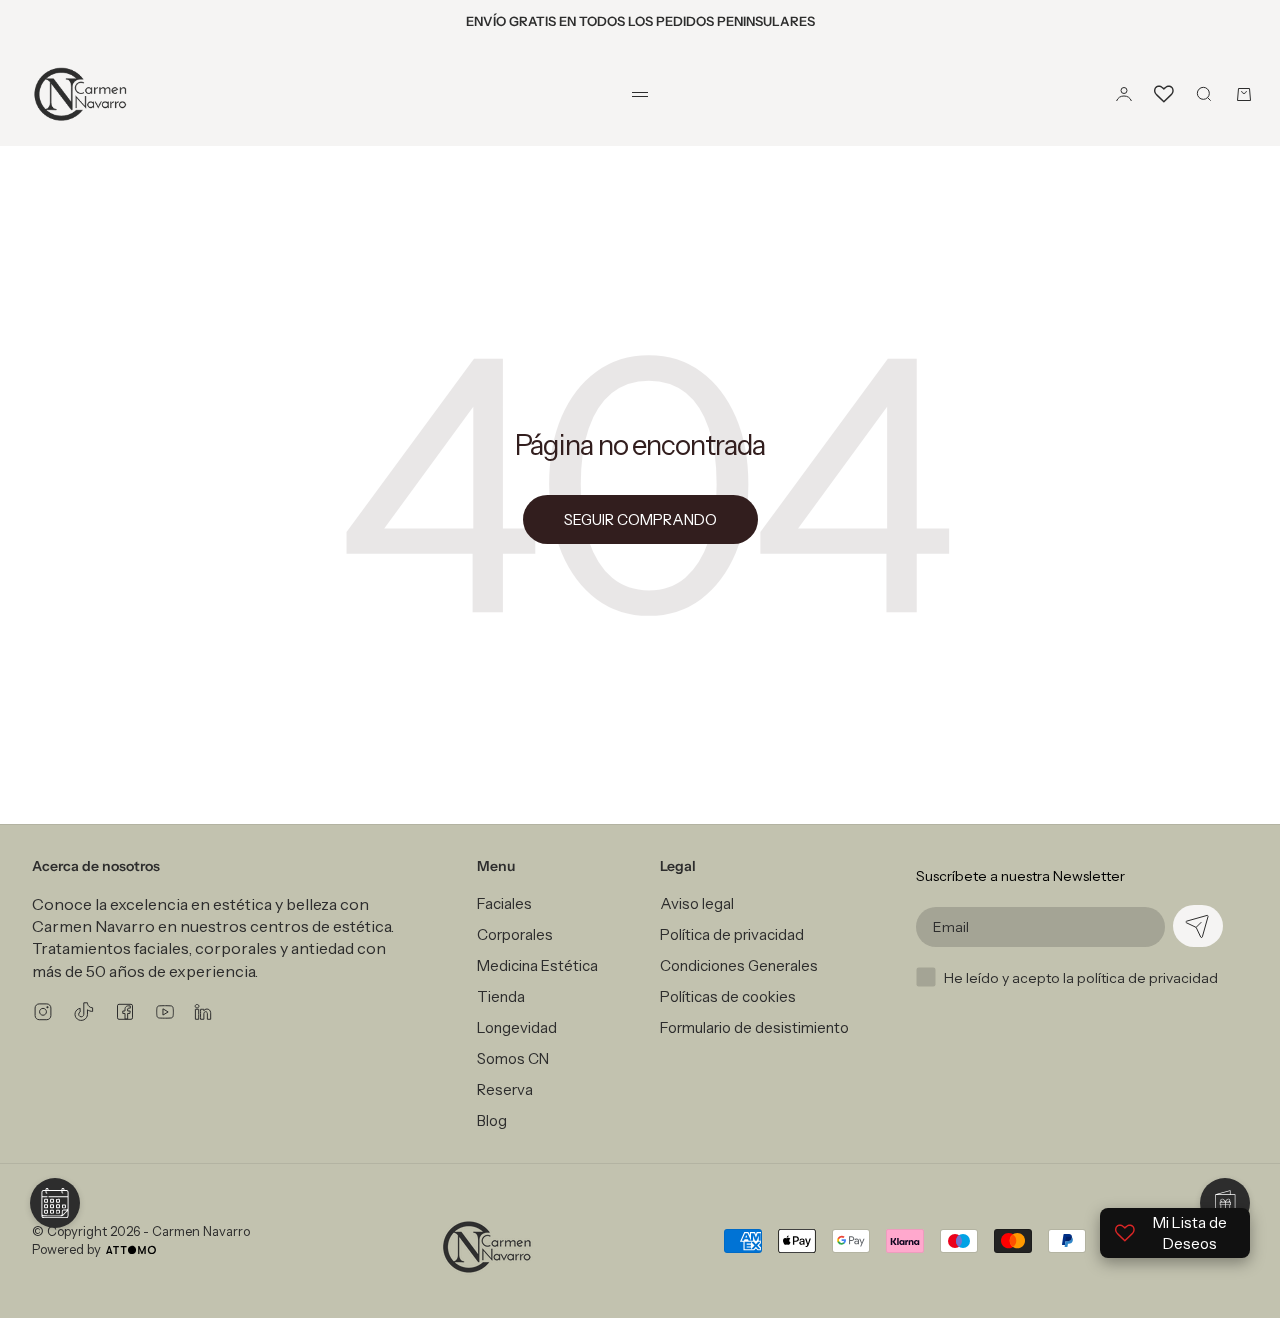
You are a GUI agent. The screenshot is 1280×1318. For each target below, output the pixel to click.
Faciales (504, 903)
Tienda (501, 996)
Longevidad (517, 1027)
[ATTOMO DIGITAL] (131, 1250)
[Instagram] (43, 1011)
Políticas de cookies (728, 996)
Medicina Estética (537, 965)
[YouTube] (165, 1012)
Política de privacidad (732, 934)
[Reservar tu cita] (55, 1203)
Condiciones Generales (739, 965)
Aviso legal (697, 903)
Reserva (505, 1089)
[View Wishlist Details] (1164, 94)
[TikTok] (84, 1011)
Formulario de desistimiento (754, 1027)
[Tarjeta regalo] (1225, 1203)
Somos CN (513, 1058)
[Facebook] (125, 1011)
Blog (492, 1120)
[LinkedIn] (203, 1011)
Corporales (515, 934)
